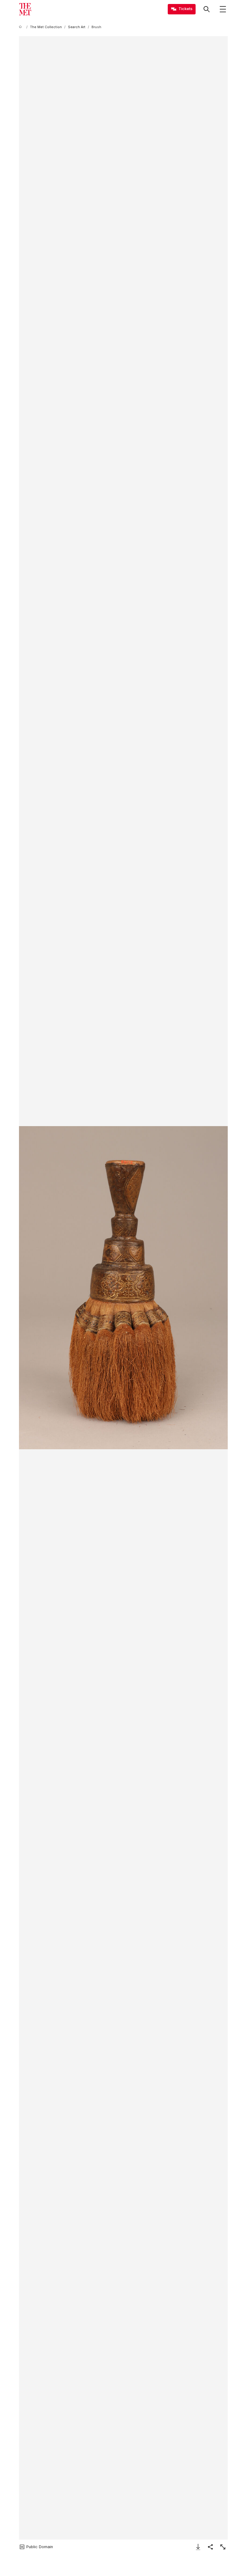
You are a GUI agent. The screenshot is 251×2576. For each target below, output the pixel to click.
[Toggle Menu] (223, 9)
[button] (123, 1288)
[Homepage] (25, 9)
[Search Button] (207, 9)
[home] (21, 27)
